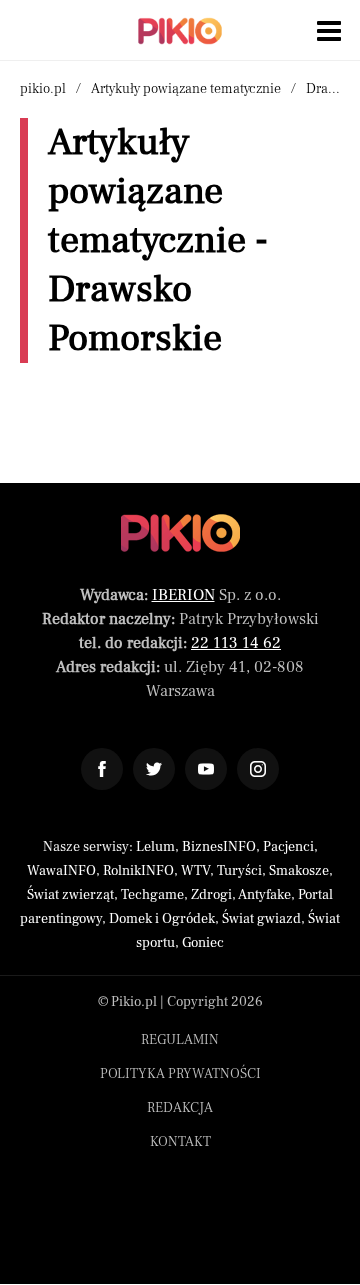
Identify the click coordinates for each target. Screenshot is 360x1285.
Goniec (203, 943)
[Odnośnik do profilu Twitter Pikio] (154, 769)
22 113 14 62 (236, 643)
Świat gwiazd (261, 919)
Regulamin (180, 1040)
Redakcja (180, 1108)
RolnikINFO (138, 871)
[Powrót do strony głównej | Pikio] (180, 31)
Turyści (239, 871)
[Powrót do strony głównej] (180, 533)
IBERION (183, 595)
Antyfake (264, 895)
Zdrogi (211, 895)
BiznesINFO (219, 847)
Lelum (155, 847)
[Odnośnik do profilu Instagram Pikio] (258, 769)
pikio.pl (43, 89)
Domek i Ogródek (162, 919)
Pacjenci (288, 847)
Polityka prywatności (180, 1074)
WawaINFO (61, 871)
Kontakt (180, 1142)
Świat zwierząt (70, 895)
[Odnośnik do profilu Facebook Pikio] (102, 769)
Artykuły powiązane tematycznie (186, 89)
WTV (195, 871)
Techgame (152, 895)
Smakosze (299, 871)
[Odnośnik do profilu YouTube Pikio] (206, 769)
